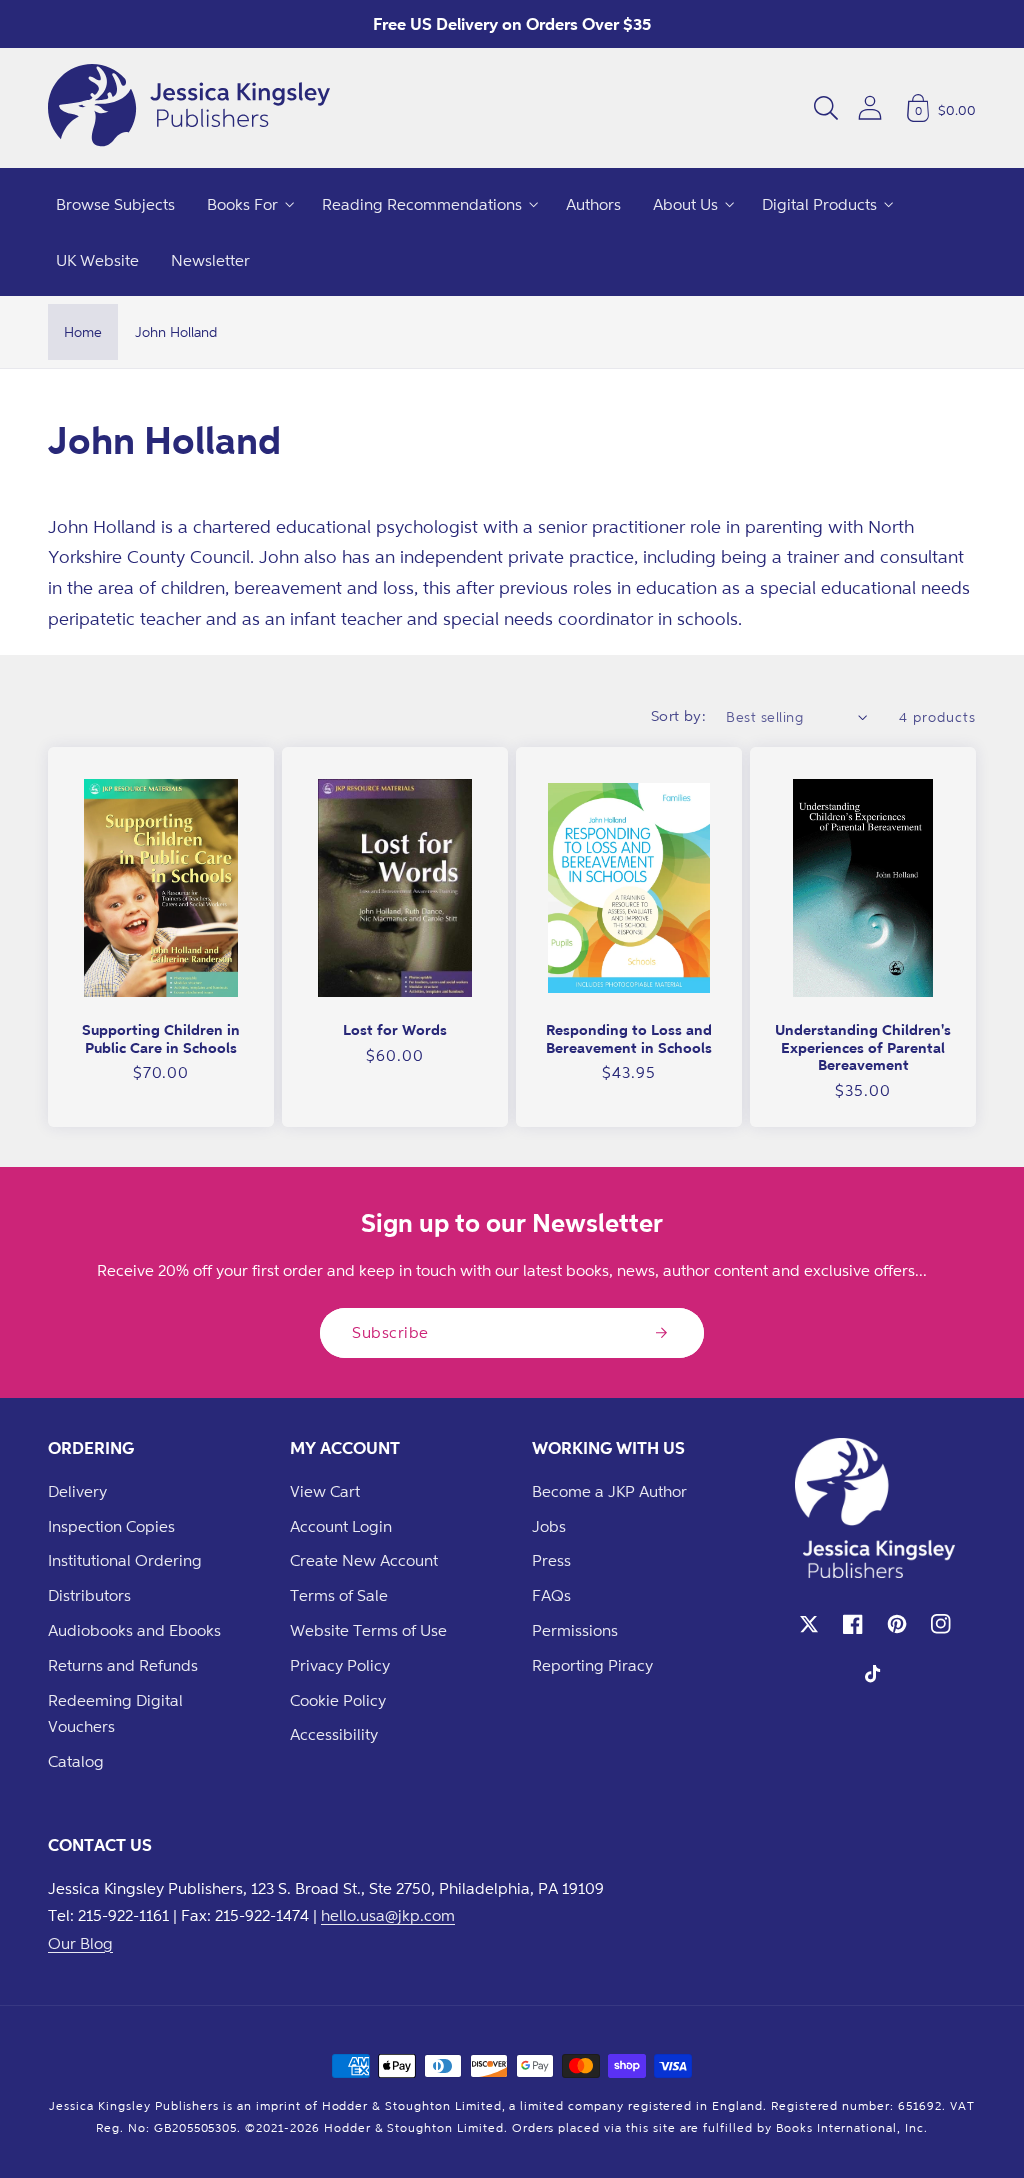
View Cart (325, 1491)
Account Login (341, 1526)
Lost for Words (395, 1029)
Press (551, 1560)
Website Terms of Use (368, 1630)
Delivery (77, 1491)
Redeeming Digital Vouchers (115, 1713)
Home (83, 331)
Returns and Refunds (123, 1665)
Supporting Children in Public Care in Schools (161, 1038)
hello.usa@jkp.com (388, 1915)
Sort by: (679, 715)
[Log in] (870, 107)
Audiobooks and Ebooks (134, 1630)
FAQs (551, 1595)
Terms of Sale (339, 1595)
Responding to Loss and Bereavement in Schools (629, 1038)
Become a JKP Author (609, 1491)
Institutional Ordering (125, 1560)
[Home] (189, 108)
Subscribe (390, 1332)
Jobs (549, 1526)
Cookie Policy (338, 1700)
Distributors (89, 1595)
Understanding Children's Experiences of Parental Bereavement (863, 1047)
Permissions (575, 1630)
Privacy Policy (340, 1665)
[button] (826, 108)
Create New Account (364, 1560)
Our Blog (80, 1943)
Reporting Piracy (592, 1665)
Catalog (76, 1761)
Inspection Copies (111, 1526)
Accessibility (334, 1734)
